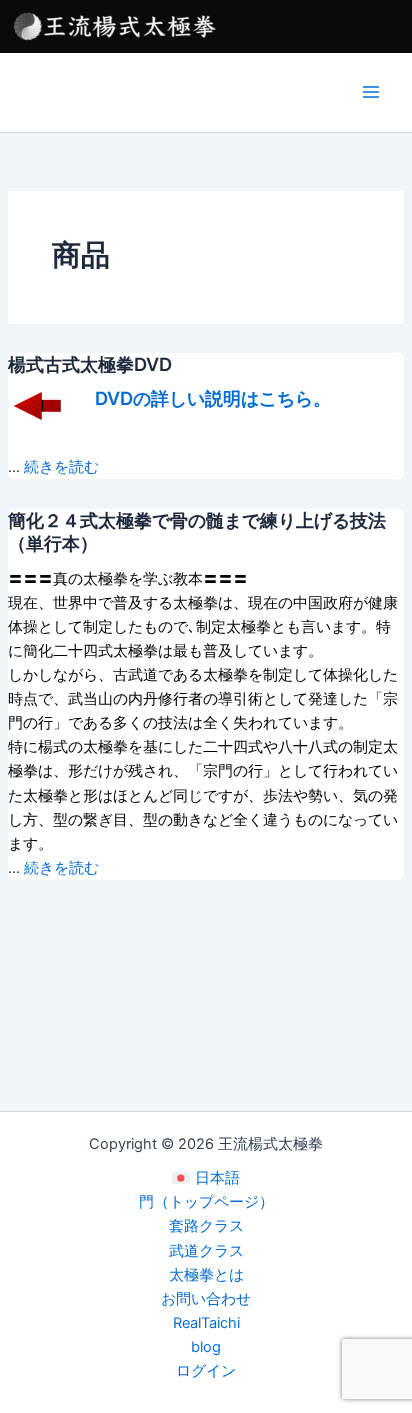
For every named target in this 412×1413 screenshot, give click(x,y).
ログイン (206, 1371)
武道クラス (206, 1251)
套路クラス (206, 1226)
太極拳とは (206, 1275)
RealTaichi (206, 1323)
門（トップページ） (206, 1202)
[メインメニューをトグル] (371, 92)
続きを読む (61, 467)
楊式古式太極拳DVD (90, 364)
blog (206, 1347)
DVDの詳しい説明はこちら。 (213, 398)
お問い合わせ (206, 1299)
